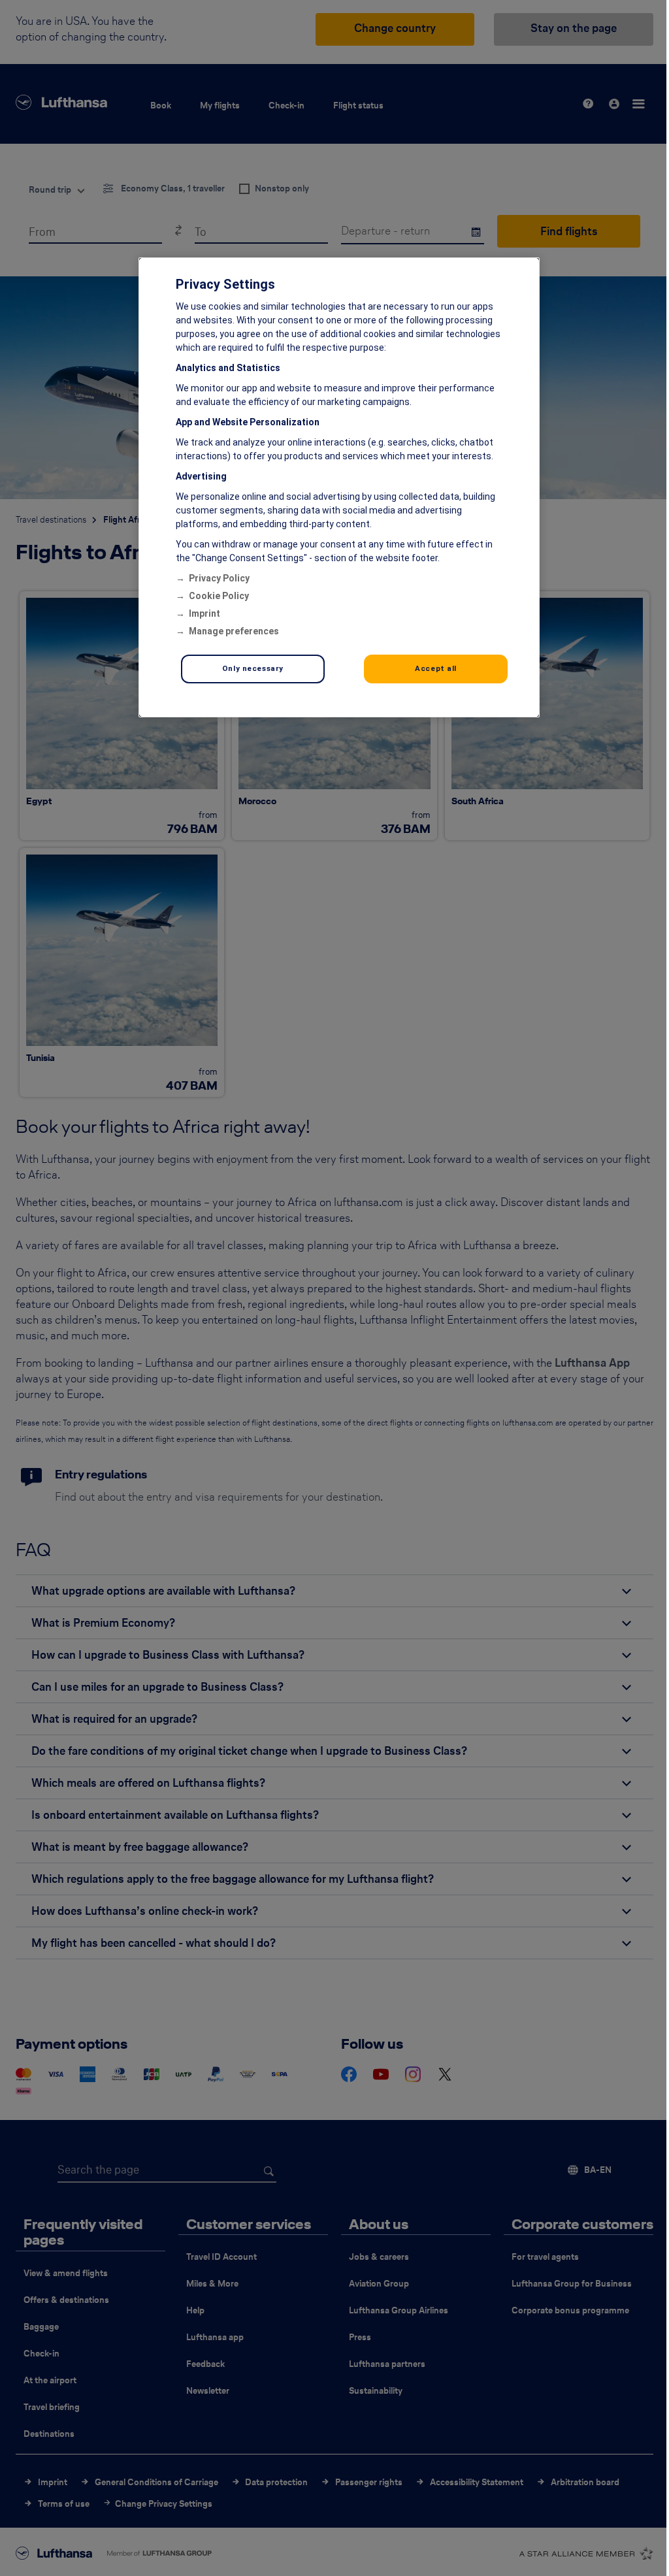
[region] (339, 487)
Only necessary (253, 668)
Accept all (436, 668)
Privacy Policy (219, 578)
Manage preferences (234, 631)
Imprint (204, 613)
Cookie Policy (219, 596)
